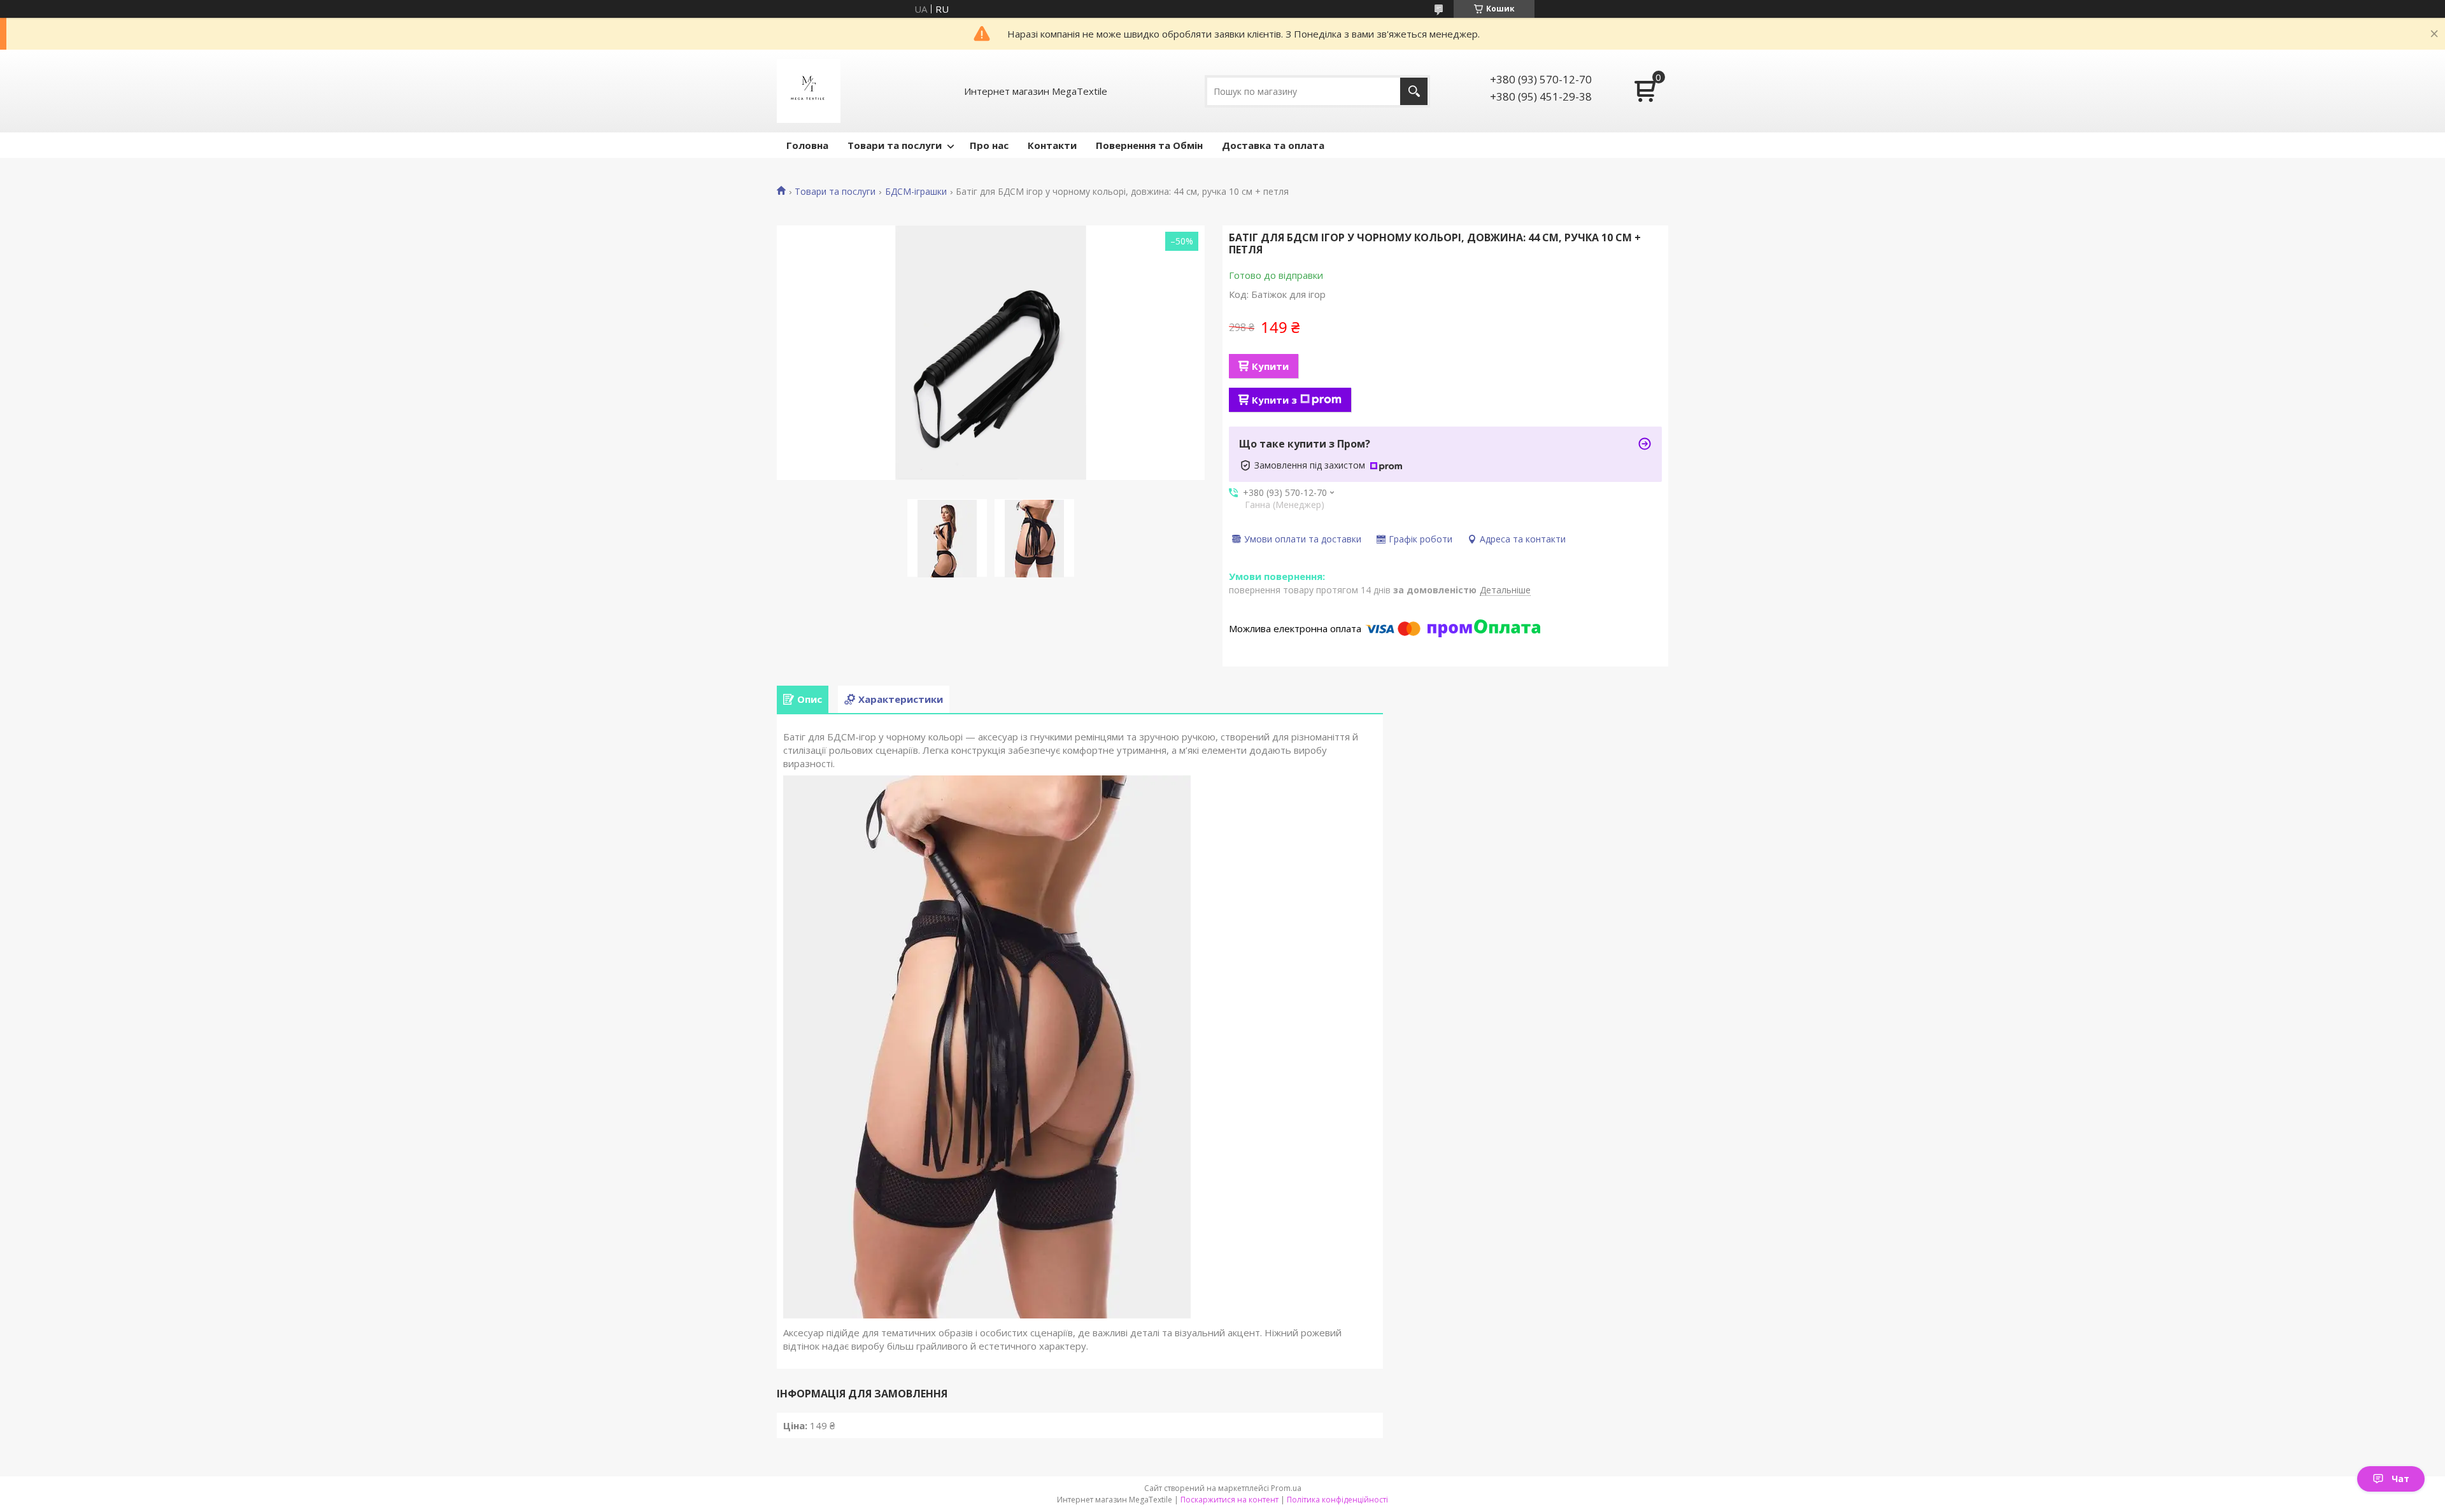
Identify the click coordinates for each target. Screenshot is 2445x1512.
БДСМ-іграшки (916, 192)
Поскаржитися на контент (1230, 1500)
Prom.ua (1286, 1488)
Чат (2400, 1479)
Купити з (1274, 400)
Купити (1270, 366)
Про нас (989, 145)
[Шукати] (1414, 91)
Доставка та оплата (1273, 145)
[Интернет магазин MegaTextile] (809, 91)
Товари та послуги (895, 145)
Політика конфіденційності (1337, 1500)
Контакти (1052, 145)
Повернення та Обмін (1149, 145)
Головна (807, 145)
